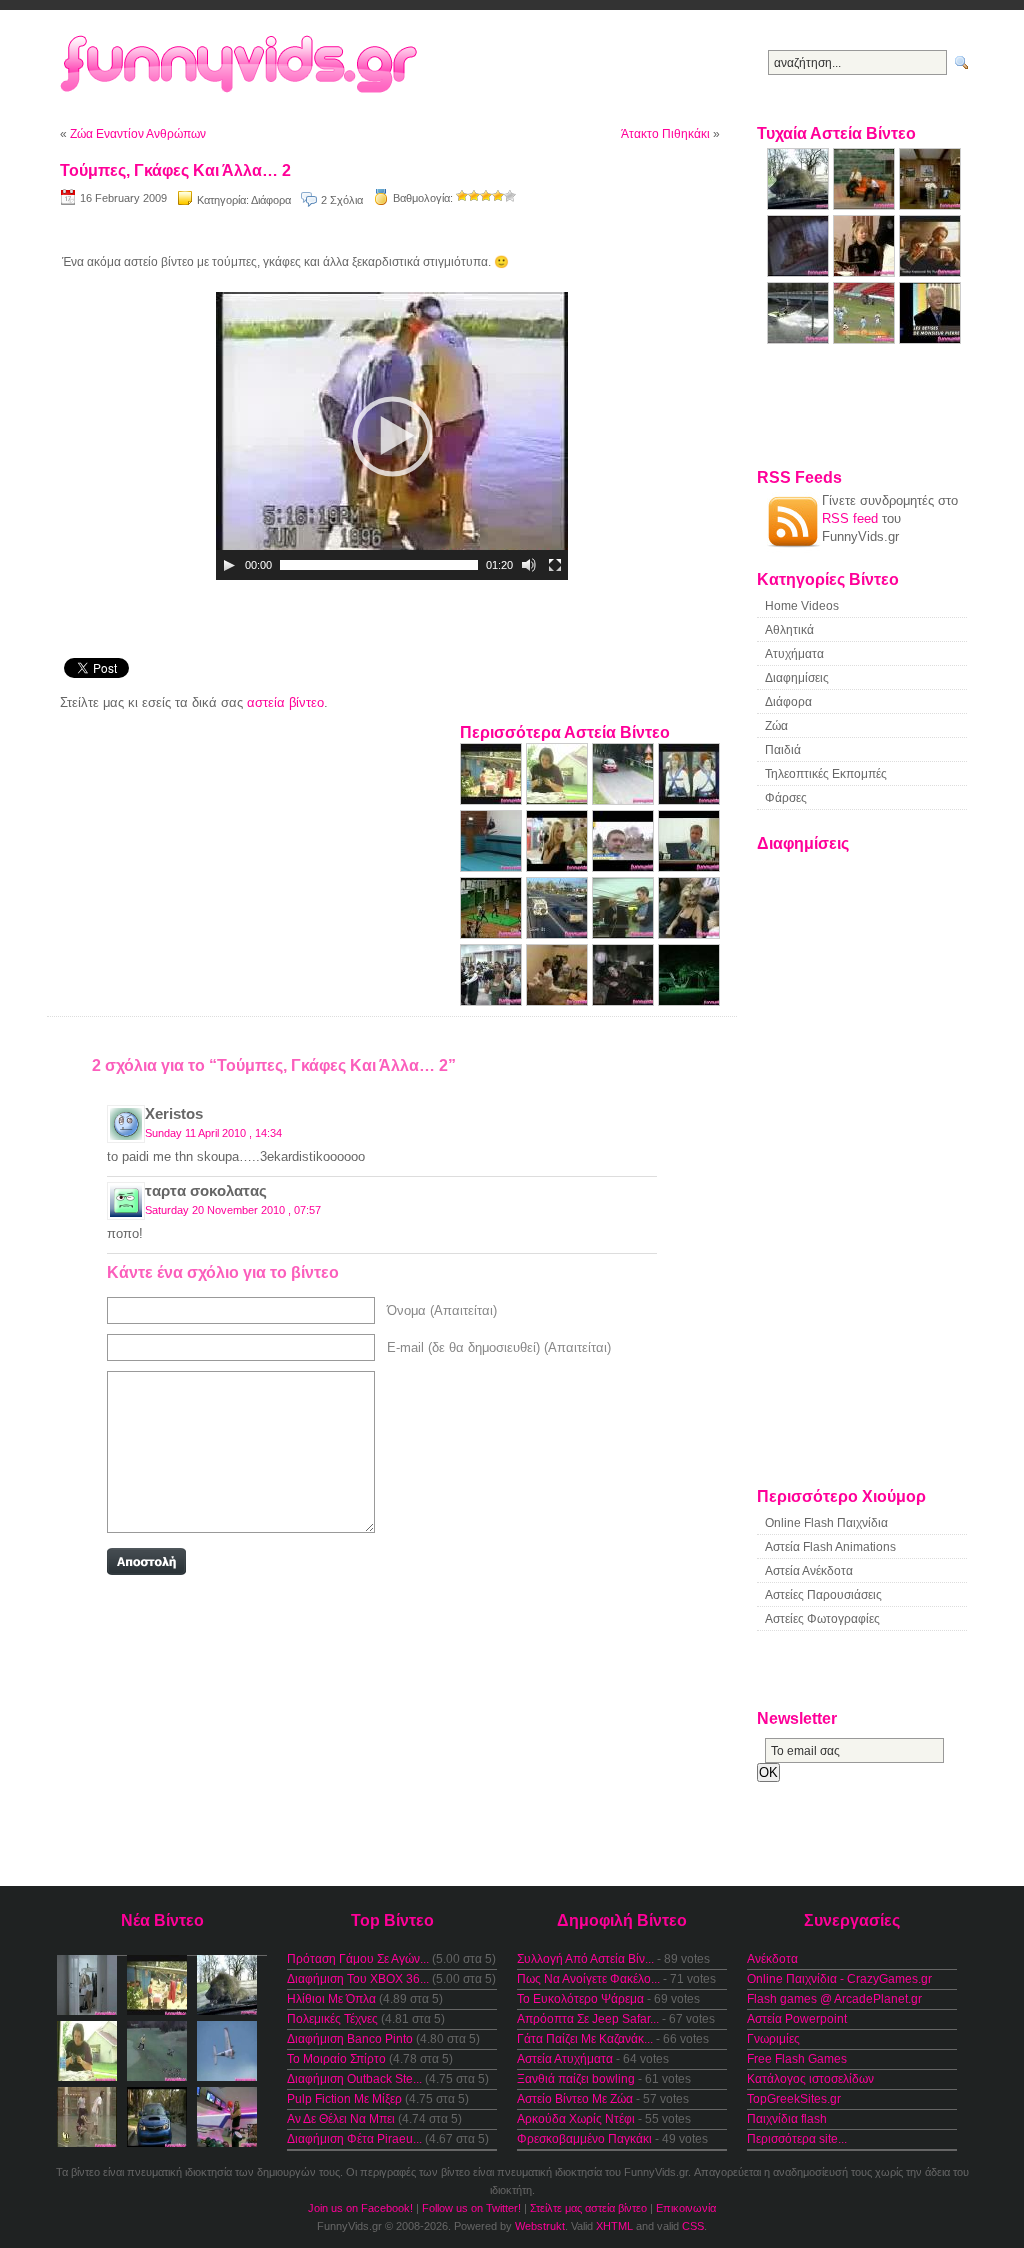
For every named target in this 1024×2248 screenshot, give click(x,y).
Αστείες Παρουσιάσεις (823, 1595)
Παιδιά (783, 750)
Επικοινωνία (686, 2208)
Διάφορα (271, 200)
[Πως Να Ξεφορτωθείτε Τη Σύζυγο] (625, 1001)
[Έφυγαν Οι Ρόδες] (625, 800)
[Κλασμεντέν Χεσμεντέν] (689, 800)
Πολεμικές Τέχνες (332, 2019)
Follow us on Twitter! (471, 2208)
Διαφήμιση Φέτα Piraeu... (354, 2139)
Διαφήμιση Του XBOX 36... (358, 1979)
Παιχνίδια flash (787, 2119)
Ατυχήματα (794, 654)
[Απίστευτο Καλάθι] (493, 934)
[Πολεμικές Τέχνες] (559, 1001)
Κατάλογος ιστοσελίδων (810, 2079)
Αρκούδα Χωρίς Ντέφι (576, 2119)
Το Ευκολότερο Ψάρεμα (580, 1999)
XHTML (614, 2226)
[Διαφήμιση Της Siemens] (689, 867)
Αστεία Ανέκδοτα (809, 1571)
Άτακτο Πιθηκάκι (665, 134)
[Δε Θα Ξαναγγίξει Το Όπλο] (559, 800)
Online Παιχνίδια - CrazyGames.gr (839, 1979)
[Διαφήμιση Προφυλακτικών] (689, 1001)
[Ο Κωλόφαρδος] (559, 934)
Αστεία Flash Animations (830, 1547)
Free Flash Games (797, 2059)
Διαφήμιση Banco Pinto (350, 2039)
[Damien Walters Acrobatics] (493, 867)
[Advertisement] (392, 226)
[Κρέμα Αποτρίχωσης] (559, 867)
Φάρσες (786, 798)
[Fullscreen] (555, 565)
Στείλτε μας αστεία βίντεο (588, 2208)
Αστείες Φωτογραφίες (822, 1619)
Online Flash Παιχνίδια (826, 1523)
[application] (392, 436)
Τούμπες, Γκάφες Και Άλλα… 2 (175, 170)
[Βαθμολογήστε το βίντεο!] (462, 196)
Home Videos (802, 606)
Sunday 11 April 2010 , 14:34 (213, 1133)
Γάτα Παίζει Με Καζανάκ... (585, 2039)
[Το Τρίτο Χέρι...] (866, 272)
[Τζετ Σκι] (800, 339)
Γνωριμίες (773, 2039)
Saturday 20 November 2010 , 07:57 (233, 1210)
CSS (693, 2226)
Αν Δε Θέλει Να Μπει (341, 2119)
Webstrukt (540, 2226)
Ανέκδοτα (772, 1959)
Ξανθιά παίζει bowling (576, 2079)
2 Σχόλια (342, 200)
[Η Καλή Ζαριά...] (493, 800)
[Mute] (529, 565)
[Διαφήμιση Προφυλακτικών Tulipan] (800, 272)
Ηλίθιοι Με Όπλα (331, 1999)
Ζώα (776, 726)
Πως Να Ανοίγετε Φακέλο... (588, 1979)
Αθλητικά (789, 630)
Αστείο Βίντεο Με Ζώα (575, 2099)
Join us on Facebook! (360, 2208)
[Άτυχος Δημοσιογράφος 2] (625, 867)
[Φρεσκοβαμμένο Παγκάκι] (866, 205)
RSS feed (850, 518)
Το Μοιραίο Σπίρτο (336, 2059)
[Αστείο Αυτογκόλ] (866, 339)
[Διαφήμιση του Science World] (930, 205)
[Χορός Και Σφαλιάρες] (493, 1001)
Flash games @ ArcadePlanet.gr (834, 1999)
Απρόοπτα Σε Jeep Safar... (588, 2019)
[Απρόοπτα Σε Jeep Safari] (800, 205)
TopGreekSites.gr (794, 2099)
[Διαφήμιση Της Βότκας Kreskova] (930, 272)
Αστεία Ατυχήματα (565, 2059)
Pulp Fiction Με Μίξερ (344, 2099)
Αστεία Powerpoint (797, 2019)
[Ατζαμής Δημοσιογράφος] (625, 934)
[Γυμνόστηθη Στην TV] (930, 339)
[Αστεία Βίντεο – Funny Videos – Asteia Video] (275, 65)
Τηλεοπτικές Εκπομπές (826, 774)
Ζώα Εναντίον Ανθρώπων (138, 134)
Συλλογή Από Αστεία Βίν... (585, 1959)
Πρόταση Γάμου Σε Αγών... (358, 1959)
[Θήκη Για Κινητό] (689, 934)
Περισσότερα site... (797, 2139)
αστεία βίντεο (285, 702)
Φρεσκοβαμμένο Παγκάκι (584, 2139)
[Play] (229, 565)
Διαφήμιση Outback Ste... (354, 2079)
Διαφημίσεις (797, 678)
